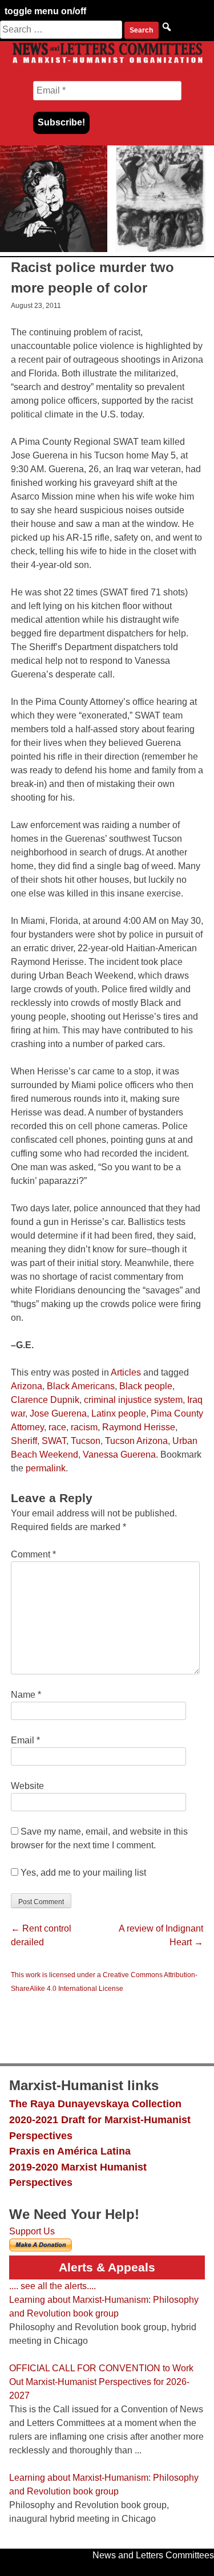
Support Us (32, 2231)
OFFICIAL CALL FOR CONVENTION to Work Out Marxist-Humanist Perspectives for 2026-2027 (101, 2382)
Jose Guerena (58, 1413)
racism (84, 1427)
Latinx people (119, 1413)
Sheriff (24, 1441)
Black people (146, 1386)
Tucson (86, 1441)
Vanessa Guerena (119, 1455)
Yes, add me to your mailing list (82, 1873)
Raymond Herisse (139, 1427)
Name (26, 1695)
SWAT (54, 1441)
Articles (126, 1372)
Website (27, 1786)
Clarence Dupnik (45, 1400)
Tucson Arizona (136, 1441)
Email (25, 1740)
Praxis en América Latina (70, 2151)
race (57, 1427)
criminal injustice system (133, 1400)
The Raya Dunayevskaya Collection (95, 2104)
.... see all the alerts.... (53, 2286)
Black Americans (81, 1386)
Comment (33, 1554)
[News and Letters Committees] (107, 62)
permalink (46, 1468)
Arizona (27, 1386)
